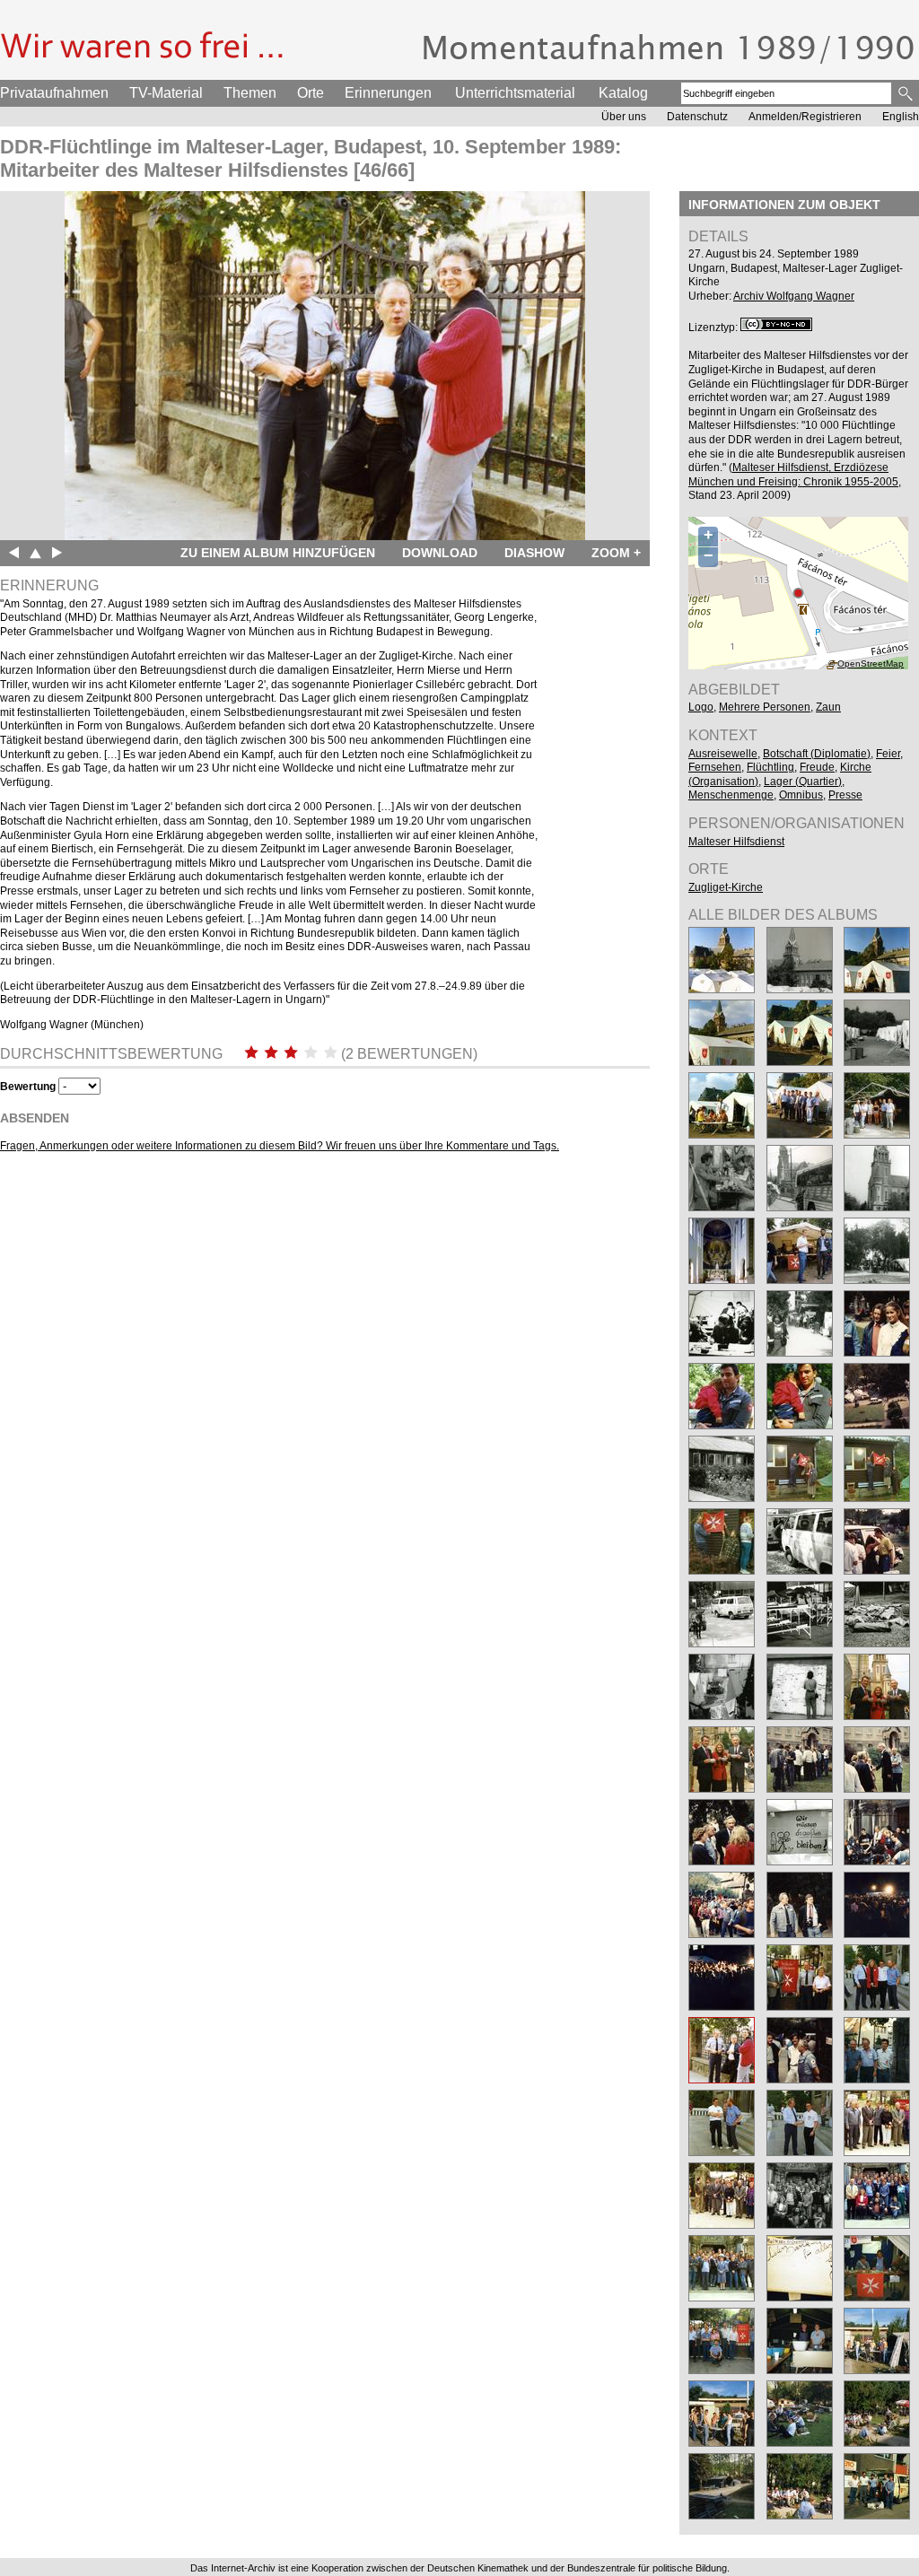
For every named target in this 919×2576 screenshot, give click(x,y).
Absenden (35, 1118)
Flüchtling (770, 767)
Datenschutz (697, 117)
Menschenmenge (731, 795)
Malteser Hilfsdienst (736, 842)
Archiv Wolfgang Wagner (794, 296)
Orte (311, 93)
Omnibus (801, 795)
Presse (845, 795)
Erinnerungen (388, 93)
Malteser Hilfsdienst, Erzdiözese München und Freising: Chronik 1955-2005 (793, 475)
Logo (701, 707)
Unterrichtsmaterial (515, 93)
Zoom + (616, 553)
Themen (250, 93)
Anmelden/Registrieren (805, 117)
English (901, 117)
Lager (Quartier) (803, 782)
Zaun (828, 707)
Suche (907, 93)
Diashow (534, 553)
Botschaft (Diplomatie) (817, 754)
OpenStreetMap (871, 664)
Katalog (623, 93)
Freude (817, 767)
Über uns (624, 117)
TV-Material (166, 93)
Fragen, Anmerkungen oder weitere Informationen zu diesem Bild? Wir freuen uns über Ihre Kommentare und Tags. (280, 1146)
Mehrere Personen (765, 707)
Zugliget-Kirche (726, 887)
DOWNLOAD (440, 553)
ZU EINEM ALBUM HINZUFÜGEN (278, 553)
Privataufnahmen (54, 93)
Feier (888, 754)
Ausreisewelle (723, 754)
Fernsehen (715, 767)
